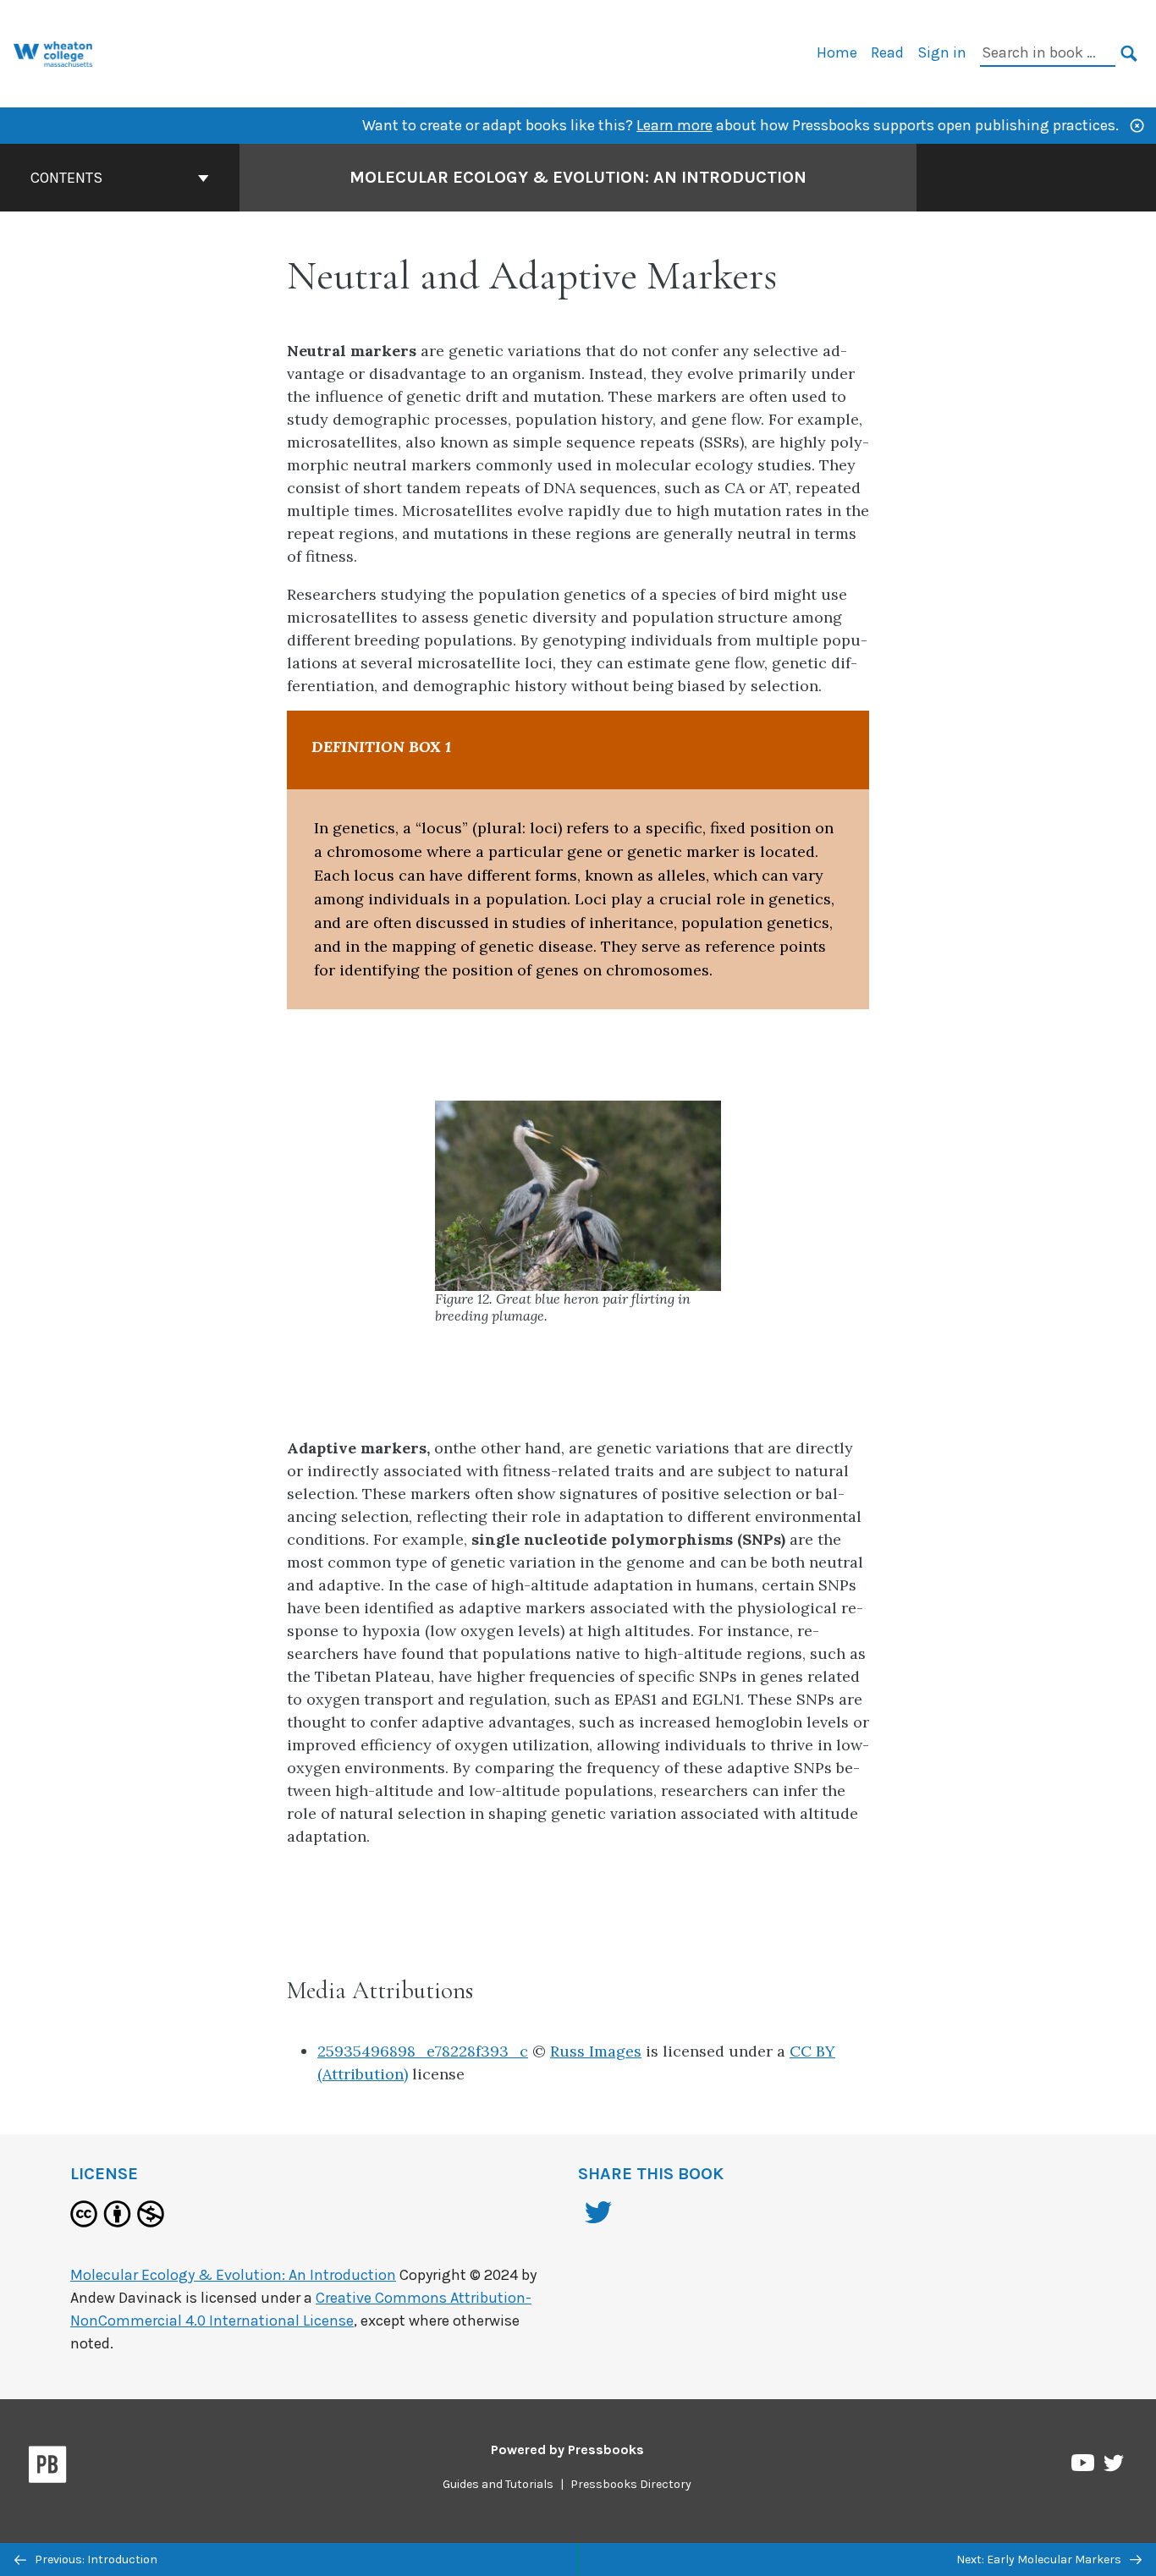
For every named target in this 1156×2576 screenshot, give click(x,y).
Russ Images (596, 2051)
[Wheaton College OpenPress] (54, 52)
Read (887, 52)
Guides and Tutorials (498, 2484)
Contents (66, 178)
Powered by (567, 2450)
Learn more (674, 125)
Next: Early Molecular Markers (1040, 2560)
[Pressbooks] (48, 2468)
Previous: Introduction (95, 2560)
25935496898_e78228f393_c (423, 2051)
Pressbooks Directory (631, 2484)
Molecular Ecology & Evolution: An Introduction (578, 177)
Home (837, 52)
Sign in (942, 52)
